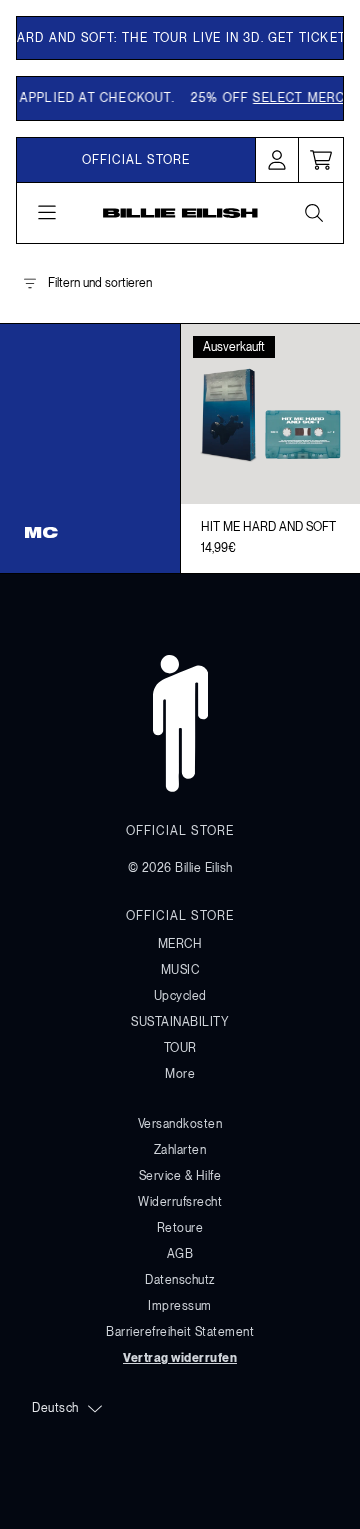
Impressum (180, 1306)
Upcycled (180, 996)
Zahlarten (180, 1150)
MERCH (180, 944)
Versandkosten (180, 1124)
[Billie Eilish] (180, 213)
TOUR (180, 1048)
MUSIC (180, 970)
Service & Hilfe (180, 1176)
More (180, 1074)
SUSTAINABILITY (180, 1022)
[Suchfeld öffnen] (313, 213)
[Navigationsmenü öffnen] (47, 213)
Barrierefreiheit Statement (180, 1332)
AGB (180, 1254)
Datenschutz (180, 1280)
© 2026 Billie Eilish (180, 868)
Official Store (136, 160)
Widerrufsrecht (180, 1202)
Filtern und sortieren (100, 283)
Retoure (180, 1228)
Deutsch (55, 1408)
